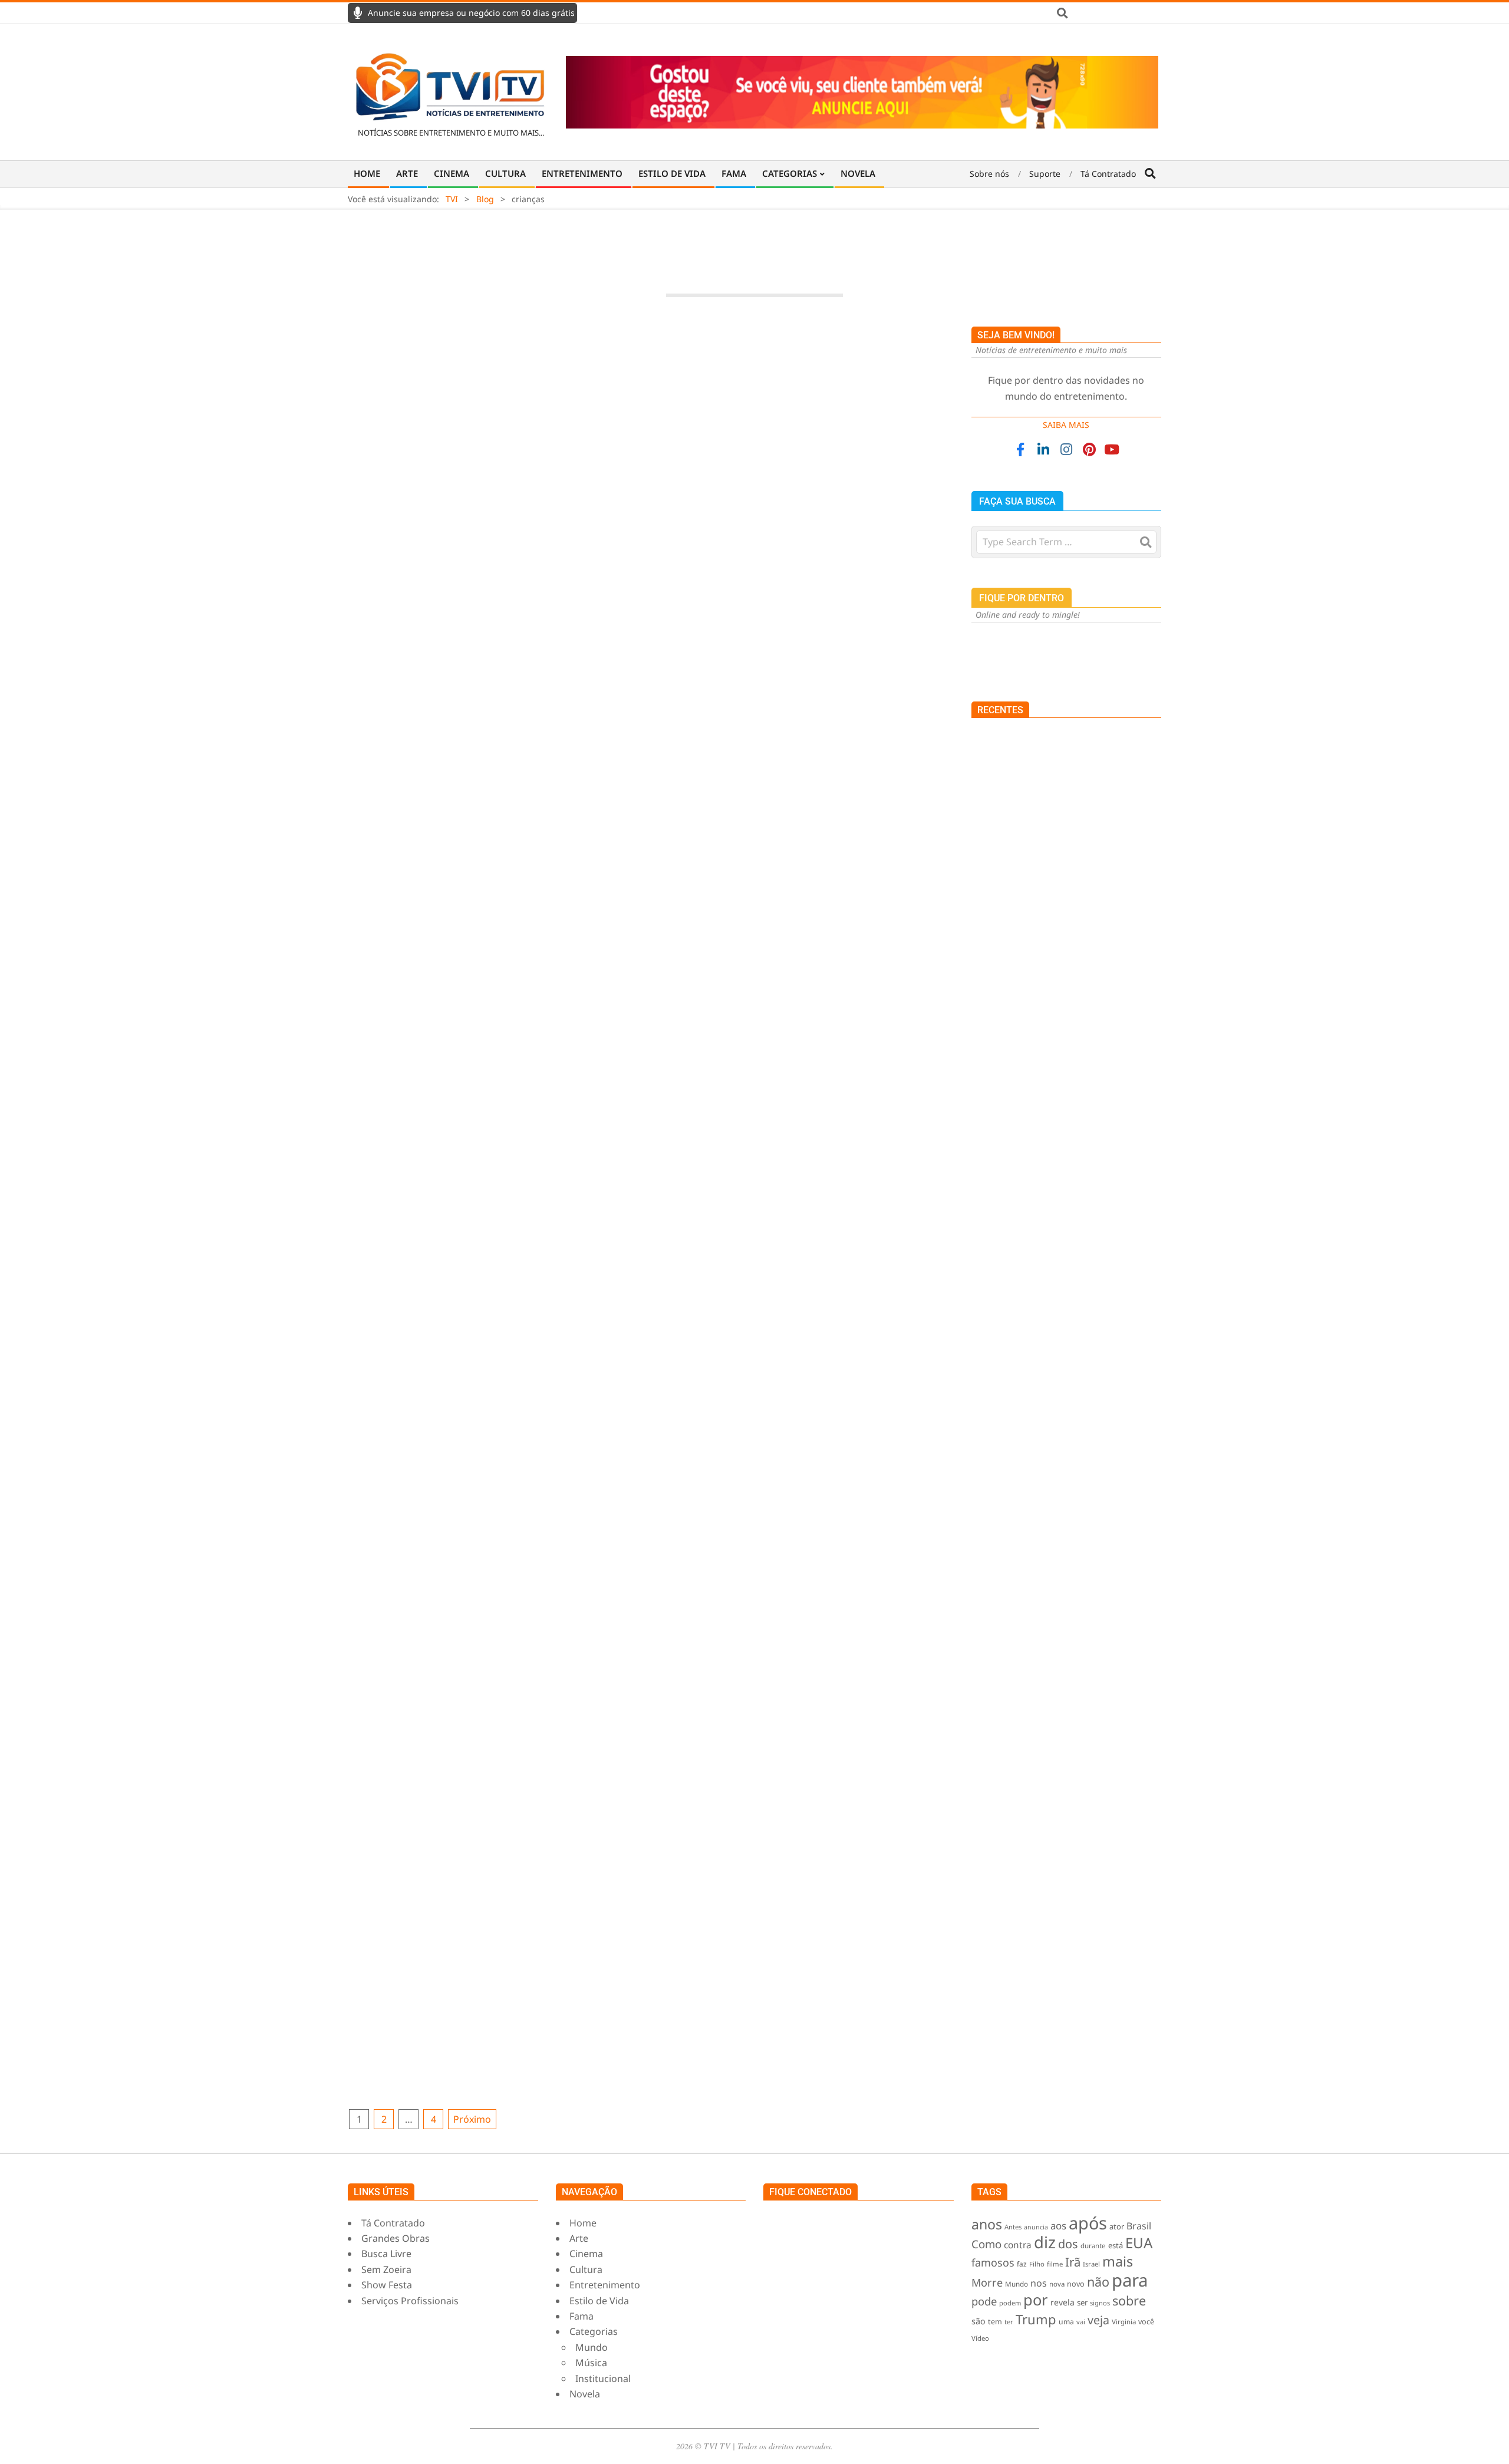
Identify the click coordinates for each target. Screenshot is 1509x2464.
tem (995, 2322)
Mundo (431, 1053)
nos (1039, 2283)
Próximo (472, 2119)
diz (1045, 2242)
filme (1055, 2264)
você (1146, 2322)
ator (1117, 2226)
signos (1100, 2303)
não (1098, 2282)
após (1088, 2223)
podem (1010, 2303)
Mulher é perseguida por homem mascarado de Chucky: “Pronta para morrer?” (1060, 920)
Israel (1091, 2264)
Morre (987, 2282)
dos (1068, 2244)
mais (1118, 2261)
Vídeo (980, 2338)
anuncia (1036, 2227)
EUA (1139, 2243)
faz (1022, 2264)
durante (1093, 2246)
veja (1098, 2320)
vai (1081, 2322)
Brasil (1139, 2226)
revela (1062, 2302)
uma (1066, 2322)
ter (1009, 2322)
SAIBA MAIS (1066, 425)
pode (984, 2301)
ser (1082, 2302)
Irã (1073, 2262)
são (978, 2321)
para (1130, 2280)
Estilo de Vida (734, 1490)
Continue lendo (651, 742)
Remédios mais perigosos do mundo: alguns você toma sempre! (1094, 1143)
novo (1076, 2284)
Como (986, 2244)
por (1036, 2300)
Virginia (1124, 2322)
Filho (1037, 2264)
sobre (1129, 2300)
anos (987, 2224)
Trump (1036, 2319)
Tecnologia (583, 647)
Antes (1013, 2227)
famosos (993, 2262)
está (1116, 2245)
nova (1057, 2284)
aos (1058, 2226)
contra (1018, 2245)
